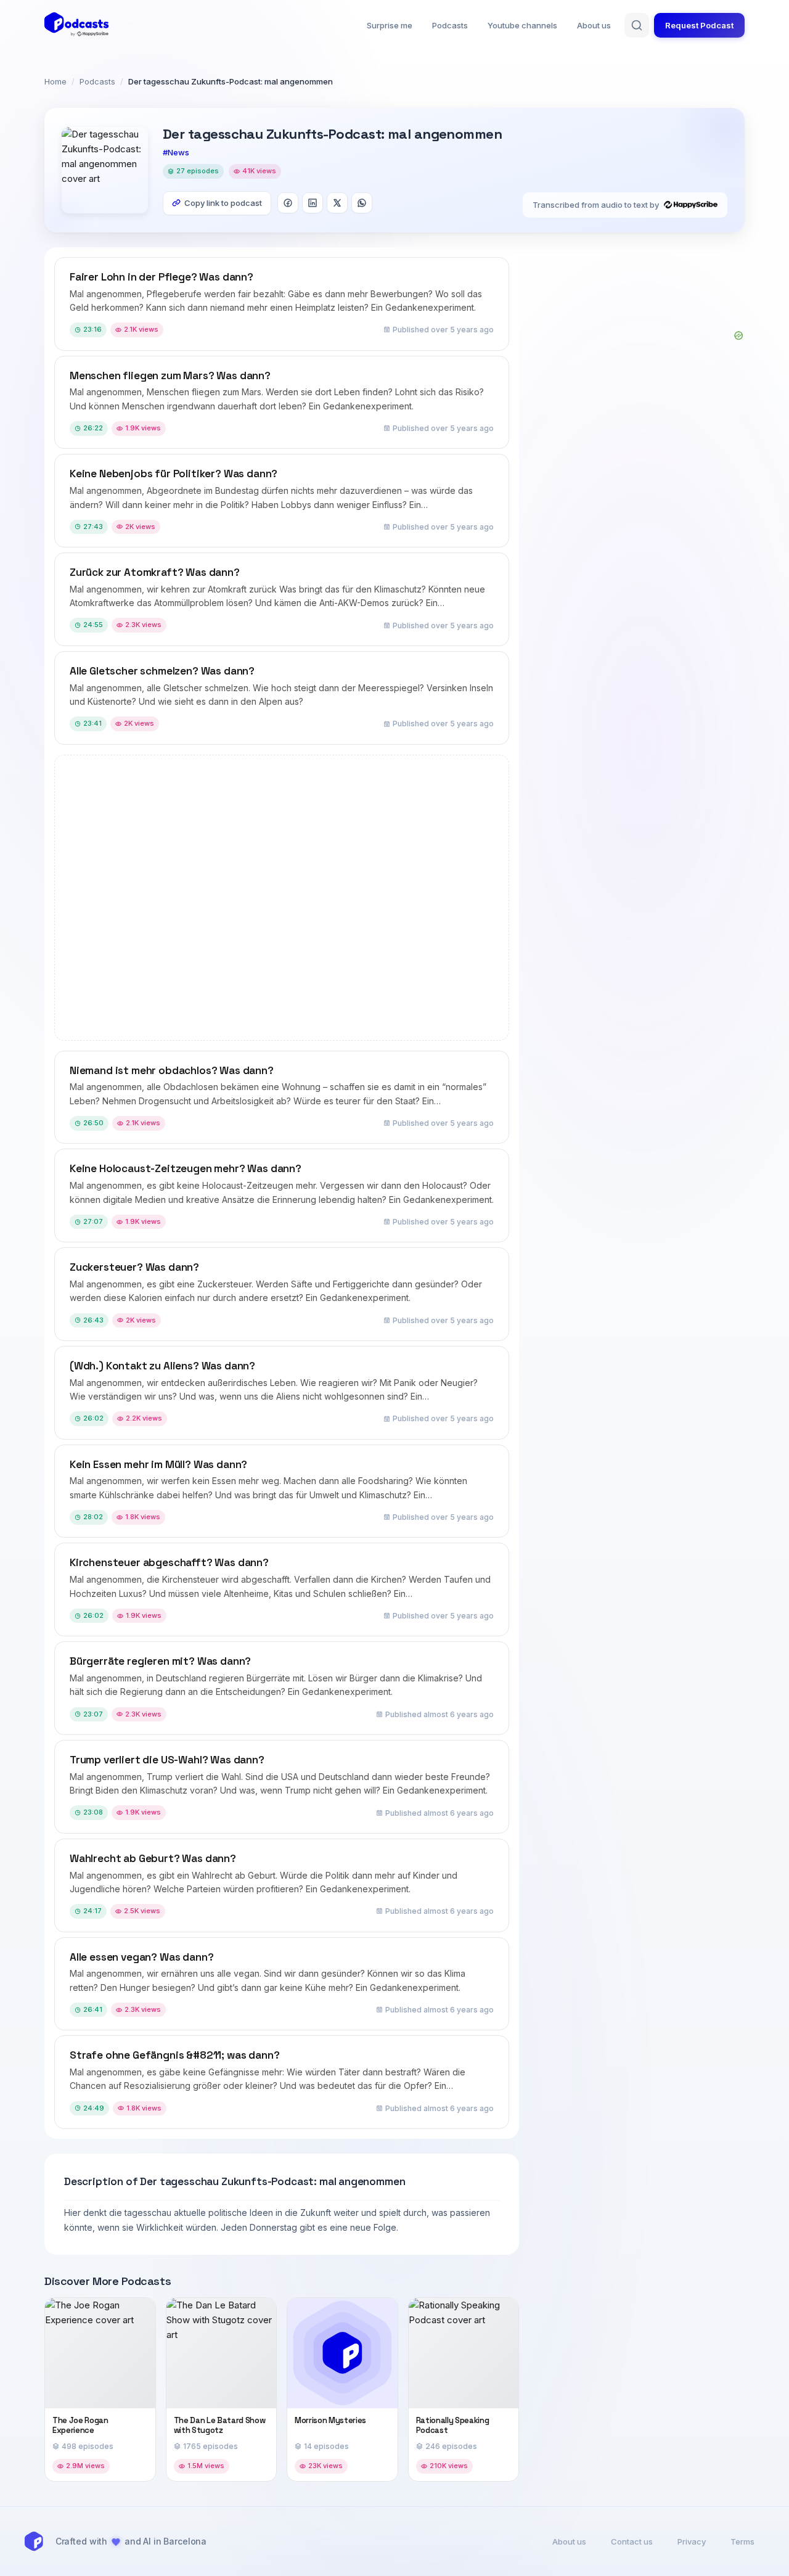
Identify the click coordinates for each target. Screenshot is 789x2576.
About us (594, 25)
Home (55, 81)
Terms (742, 2541)
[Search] (637, 25)
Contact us (632, 2541)
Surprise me (390, 25)
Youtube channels (522, 25)
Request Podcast (699, 25)
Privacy (692, 2541)
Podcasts (450, 25)
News (178, 152)
